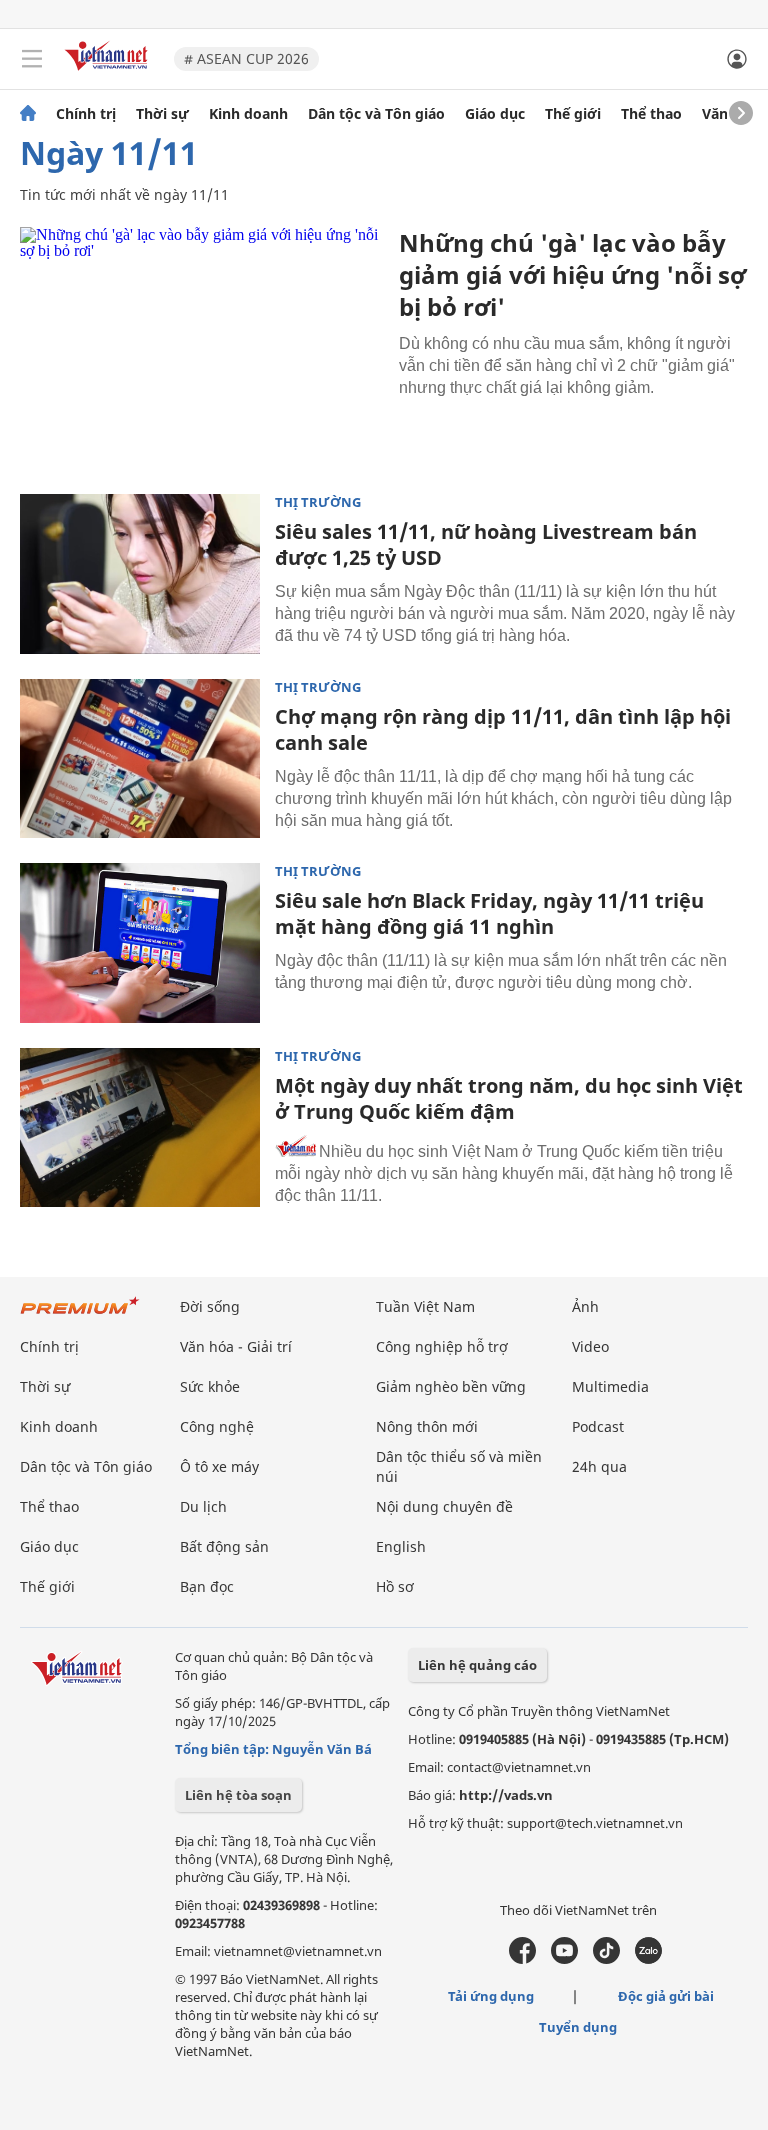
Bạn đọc (207, 1586)
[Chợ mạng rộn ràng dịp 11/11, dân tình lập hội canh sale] (140, 759)
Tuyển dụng (578, 2027)
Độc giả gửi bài (666, 1996)
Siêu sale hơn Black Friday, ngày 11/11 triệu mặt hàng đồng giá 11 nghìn (489, 913)
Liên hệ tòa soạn (238, 1795)
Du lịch (203, 1506)
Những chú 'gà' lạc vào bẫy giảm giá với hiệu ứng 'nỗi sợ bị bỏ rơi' (572, 274)
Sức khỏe (210, 1386)
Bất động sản (224, 1546)
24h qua (599, 1466)
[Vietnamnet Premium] (80, 1315)
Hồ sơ (395, 1586)
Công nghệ (217, 1426)
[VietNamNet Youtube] (564, 1959)
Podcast (598, 1426)
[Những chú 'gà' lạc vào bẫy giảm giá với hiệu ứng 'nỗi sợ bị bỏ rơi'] (202, 348)
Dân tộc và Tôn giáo (376, 114)
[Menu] (32, 59)
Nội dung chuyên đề (444, 1506)
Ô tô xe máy (219, 1466)
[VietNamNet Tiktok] (606, 1959)
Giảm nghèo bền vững (451, 1386)
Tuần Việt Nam (425, 1306)
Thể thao (651, 114)
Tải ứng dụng (491, 1996)
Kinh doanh (248, 114)
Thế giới (573, 114)
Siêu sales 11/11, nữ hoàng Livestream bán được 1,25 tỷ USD (486, 544)
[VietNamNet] (28, 114)
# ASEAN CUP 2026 (246, 58)
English (401, 1546)
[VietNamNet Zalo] (648, 1959)
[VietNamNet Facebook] (522, 1959)
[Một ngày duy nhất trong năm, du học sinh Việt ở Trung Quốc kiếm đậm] (140, 1128)
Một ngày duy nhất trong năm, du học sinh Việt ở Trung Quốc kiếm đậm (509, 1098)
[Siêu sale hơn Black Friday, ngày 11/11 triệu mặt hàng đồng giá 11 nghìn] (140, 943)
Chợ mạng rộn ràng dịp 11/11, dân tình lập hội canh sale (503, 729)
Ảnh (585, 1306)
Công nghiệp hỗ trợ (442, 1346)
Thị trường (318, 502)
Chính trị (86, 114)
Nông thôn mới (427, 1426)
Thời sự (162, 114)
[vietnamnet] (109, 72)
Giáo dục (495, 114)
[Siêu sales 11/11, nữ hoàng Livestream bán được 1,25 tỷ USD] (140, 574)
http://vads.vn (506, 1795)
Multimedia (610, 1386)
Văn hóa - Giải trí (236, 1346)
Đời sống (210, 1306)
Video (590, 1346)
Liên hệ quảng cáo (477, 1665)
